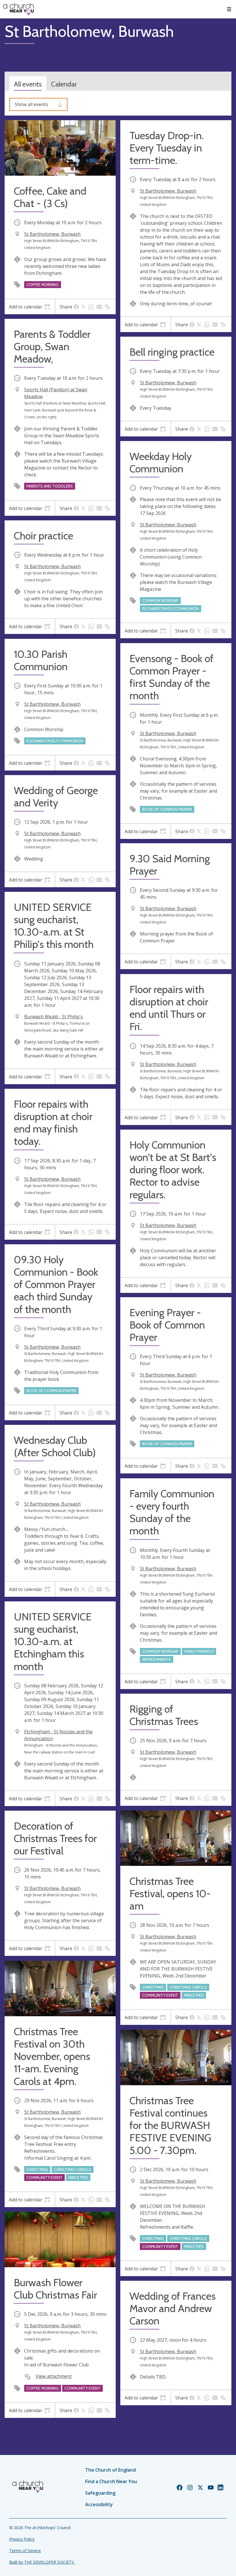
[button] (229, 9)
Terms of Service (25, 2551)
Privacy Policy (22, 2539)
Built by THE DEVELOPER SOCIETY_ (42, 2562)
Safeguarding (100, 2493)
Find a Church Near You (111, 2481)
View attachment (54, 2376)
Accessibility (99, 2504)
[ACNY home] (18, 9)
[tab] (30, 307)
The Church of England (111, 2470)
